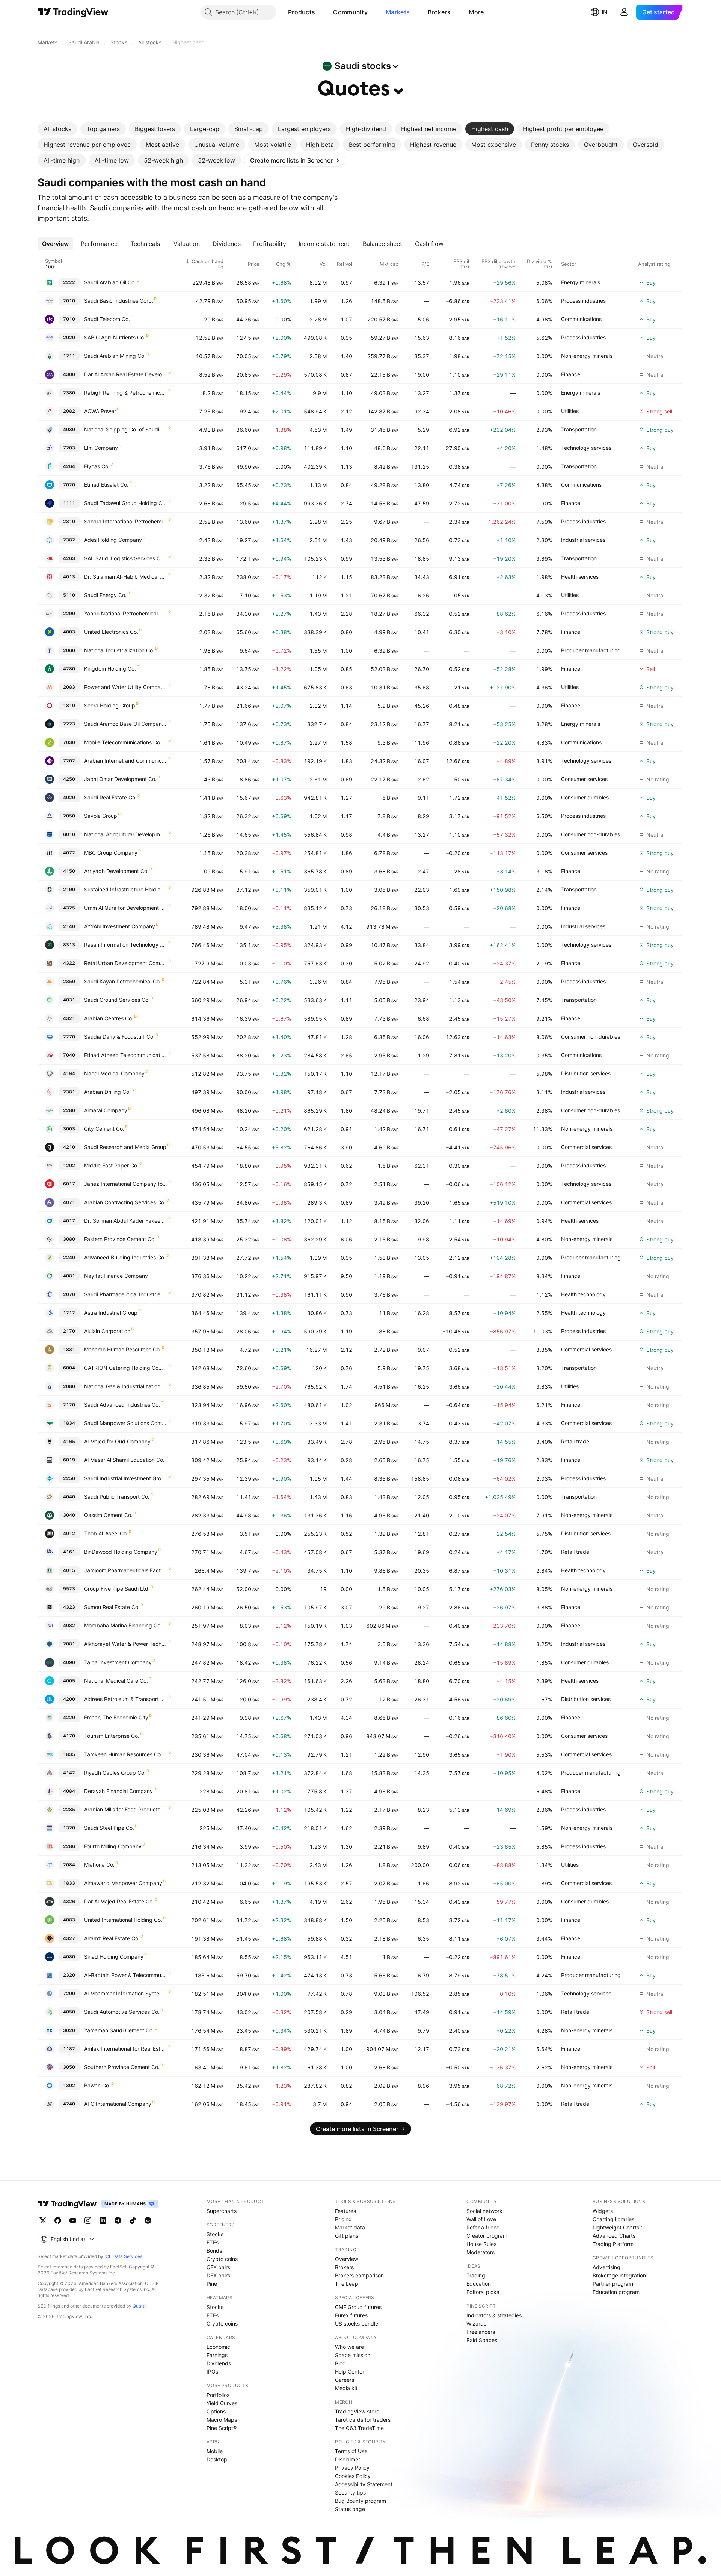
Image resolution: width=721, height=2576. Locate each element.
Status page (350, 2509)
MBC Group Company (111, 853)
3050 (69, 2067)
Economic (218, 2347)
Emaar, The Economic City (116, 1717)
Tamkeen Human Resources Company (126, 1754)
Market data (350, 2227)
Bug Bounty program (360, 2501)
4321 (69, 1018)
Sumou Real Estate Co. (112, 1607)
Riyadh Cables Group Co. (115, 1773)
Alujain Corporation (107, 1331)
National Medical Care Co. (116, 1681)
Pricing (343, 2219)
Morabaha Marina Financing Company (126, 1625)
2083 (69, 687)
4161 (69, 1552)
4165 (69, 1441)
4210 (69, 1147)
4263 (69, 558)
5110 (69, 595)
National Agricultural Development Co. (126, 834)
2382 (69, 540)
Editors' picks (483, 2292)
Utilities (570, 411)
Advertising (606, 2267)
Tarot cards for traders (363, 2420)
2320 (69, 1975)
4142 (69, 1773)
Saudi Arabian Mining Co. (115, 356)
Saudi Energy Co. (105, 595)
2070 (69, 1294)
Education (479, 2284)
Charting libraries (613, 2219)
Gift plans (347, 2236)
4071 (69, 1202)
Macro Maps (222, 2420)
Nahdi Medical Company (114, 1073)
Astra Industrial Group (111, 1313)
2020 (69, 337)
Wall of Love (481, 2219)
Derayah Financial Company (118, 1791)
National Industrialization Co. (119, 650)
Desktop (217, 2459)
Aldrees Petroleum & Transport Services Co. (126, 1699)
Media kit (346, 2388)
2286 (69, 1846)
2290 (69, 613)
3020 (69, 2030)
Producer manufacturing (591, 650)
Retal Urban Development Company (126, 963)
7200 (69, 1993)
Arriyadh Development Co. (116, 871)
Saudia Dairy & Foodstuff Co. (119, 1037)
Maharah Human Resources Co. (123, 1349)
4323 (69, 1607)
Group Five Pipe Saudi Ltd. (117, 1589)
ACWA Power (100, 411)
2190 (69, 889)
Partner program (613, 2284)
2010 (69, 301)
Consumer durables (585, 797)
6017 (69, 1184)
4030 (69, 429)
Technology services (586, 448)
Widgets (603, 2211)
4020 (69, 797)
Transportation (579, 429)
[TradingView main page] (73, 12)
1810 (69, 705)
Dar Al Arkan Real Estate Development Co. (126, 374)
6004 (69, 1368)
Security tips (350, 2492)
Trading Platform (613, 2244)
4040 (69, 1497)
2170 (69, 1331)
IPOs (212, 2372)
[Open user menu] (624, 12)
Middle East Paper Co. (111, 1165)
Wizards (476, 2323)
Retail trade (575, 1441)
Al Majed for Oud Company (117, 1441)
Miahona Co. (99, 1865)
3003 (69, 1129)
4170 (69, 1736)
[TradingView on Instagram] (88, 2220)
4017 (69, 1221)
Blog (340, 2363)
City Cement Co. (104, 1129)
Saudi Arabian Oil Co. (110, 282)
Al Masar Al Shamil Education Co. (124, 1460)
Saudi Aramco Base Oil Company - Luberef (126, 724)
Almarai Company (106, 1110)
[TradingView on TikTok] (133, 2220)
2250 (69, 1478)
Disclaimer (348, 2459)
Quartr (139, 2306)
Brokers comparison (359, 2275)
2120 (69, 1405)
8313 (69, 945)
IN (605, 12)
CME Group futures (358, 2307)
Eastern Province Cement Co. (120, 1239)
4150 (69, 871)
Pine (212, 2284)
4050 (69, 2012)
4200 (69, 1699)
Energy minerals (581, 282)
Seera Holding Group (110, 705)
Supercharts (222, 2211)
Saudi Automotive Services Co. (122, 2012)
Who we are (349, 2347)
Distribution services (586, 1073)
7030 (69, 742)
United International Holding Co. (123, 1920)
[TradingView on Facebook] (58, 2220)
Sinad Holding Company (114, 1957)
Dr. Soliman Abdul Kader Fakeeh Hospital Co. (126, 1221)
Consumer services (584, 779)
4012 (69, 1533)
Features (345, 2211)
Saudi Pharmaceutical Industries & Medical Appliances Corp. (126, 1294)
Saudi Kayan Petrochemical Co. (123, 981)
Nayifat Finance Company (116, 1276)
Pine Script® (222, 2428)
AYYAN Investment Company (120, 926)
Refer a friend (483, 2227)
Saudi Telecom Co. (107, 319)
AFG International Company (118, 2104)
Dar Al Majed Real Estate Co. (119, 1901)
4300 (69, 374)
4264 (69, 466)
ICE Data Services (123, 2256)
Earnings (217, 2355)
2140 (69, 926)
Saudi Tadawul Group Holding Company (126, 503)
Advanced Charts (614, 2236)
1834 (69, 1423)
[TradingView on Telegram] (118, 2220)
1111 (69, 503)
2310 (69, 521)
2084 (69, 1865)
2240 (69, 1257)
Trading (476, 2275)
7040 (69, 1055)
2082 (69, 411)
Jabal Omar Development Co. (120, 779)
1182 (69, 2049)
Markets (398, 12)
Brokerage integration (619, 2275)
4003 (69, 632)
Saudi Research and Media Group (125, 1147)
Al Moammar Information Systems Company (126, 1993)
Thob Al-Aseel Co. (106, 1533)
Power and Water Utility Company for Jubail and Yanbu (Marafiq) (126, 687)
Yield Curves (222, 2403)
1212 (69, 1313)
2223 (69, 724)
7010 (69, 319)
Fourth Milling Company (113, 1846)
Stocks (215, 2234)
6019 (69, 1460)
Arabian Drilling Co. (107, 1092)
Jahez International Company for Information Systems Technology (126, 1184)
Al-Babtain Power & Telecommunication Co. (126, 1975)
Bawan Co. (97, 2085)
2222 (69, 282)
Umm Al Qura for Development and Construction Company (126, 908)
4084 (69, 1791)
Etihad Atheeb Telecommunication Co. (126, 1055)
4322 (69, 963)
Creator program (487, 2236)
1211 (69, 356)
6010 (69, 834)
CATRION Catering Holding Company (126, 1368)
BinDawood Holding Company (121, 1552)
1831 (69, 1349)
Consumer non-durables (591, 834)
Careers (345, 2380)
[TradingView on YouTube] (73, 2220)
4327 (69, 1938)
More (476, 12)
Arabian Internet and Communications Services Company (126, 761)
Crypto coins (222, 2259)
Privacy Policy (352, 2468)
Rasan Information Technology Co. (126, 945)
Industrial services (583, 540)
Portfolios (218, 2395)
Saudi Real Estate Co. (110, 797)
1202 (69, 1165)
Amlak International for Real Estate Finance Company (126, 2049)
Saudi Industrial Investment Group (126, 1478)
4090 (69, 1662)
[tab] (57, 129)
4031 (69, 1000)
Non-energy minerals (587, 356)
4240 (69, 2104)
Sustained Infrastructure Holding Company (126, 889)
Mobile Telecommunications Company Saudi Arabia (126, 742)
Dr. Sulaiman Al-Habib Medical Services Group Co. (126, 577)
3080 (69, 1239)
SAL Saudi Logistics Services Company (126, 558)
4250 (69, 779)
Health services (580, 577)
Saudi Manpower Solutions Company (126, 1423)
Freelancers (481, 2332)
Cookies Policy (353, 2476)
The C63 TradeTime (359, 2428)
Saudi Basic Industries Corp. (119, 301)
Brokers (439, 12)
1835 (69, 1754)
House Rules (481, 2244)
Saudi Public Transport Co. (117, 1497)
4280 (69, 669)
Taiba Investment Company (118, 1662)
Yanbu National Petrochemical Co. (126, 613)
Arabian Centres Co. (109, 1018)
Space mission (353, 2355)
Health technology (583, 1294)
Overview (347, 2259)
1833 (69, 1883)
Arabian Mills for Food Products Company (126, 1809)
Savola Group (101, 816)
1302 (69, 2085)
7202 (69, 761)
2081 (69, 1644)
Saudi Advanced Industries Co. (122, 1405)
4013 (69, 577)
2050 (69, 816)
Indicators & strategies (494, 2315)
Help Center (350, 2372)
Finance (571, 374)
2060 (69, 650)
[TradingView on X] (43, 2220)
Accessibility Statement (364, 2484)
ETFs (213, 2242)
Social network (484, 2211)
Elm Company (101, 448)
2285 (69, 1809)
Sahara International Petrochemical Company (126, 521)
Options (216, 2411)
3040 (69, 1515)
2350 (69, 981)
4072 (69, 853)
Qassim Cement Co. (108, 1515)
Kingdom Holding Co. (110, 669)
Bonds (214, 2251)
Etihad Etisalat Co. (106, 485)
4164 (69, 1073)
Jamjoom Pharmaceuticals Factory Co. (126, 1570)
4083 (69, 1920)
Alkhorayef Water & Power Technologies (126, 1644)
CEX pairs (218, 2267)
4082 (69, 1625)
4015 (69, 1570)
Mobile (215, 2451)
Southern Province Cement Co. (122, 2067)
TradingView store (357, 2411)
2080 (69, 1386)
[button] (321, 12)
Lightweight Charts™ (618, 2227)
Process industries (583, 301)
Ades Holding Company (113, 540)
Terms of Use (351, 2451)
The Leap (347, 2284)
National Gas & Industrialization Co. (126, 1386)
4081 (69, 1276)
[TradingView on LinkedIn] (103, 2220)
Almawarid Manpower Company (123, 1883)
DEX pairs (218, 2275)
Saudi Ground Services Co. (117, 1000)
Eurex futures (351, 2315)
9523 (69, 1589)
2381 (69, 1092)
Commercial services (586, 1147)
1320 (69, 1828)
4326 (69, 1901)
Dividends (219, 2363)
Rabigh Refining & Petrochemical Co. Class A (126, 393)
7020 (69, 485)
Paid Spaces (482, 2340)
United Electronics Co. (111, 632)
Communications (581, 319)
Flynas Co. (97, 466)
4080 (69, 1957)
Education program (616, 2292)
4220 (69, 1717)
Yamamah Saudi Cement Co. (119, 2030)
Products (302, 12)
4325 (69, 908)
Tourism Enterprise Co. (112, 1736)
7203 (69, 448)
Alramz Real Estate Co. (112, 1938)
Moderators (480, 2252)
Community (350, 12)
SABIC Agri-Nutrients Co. (115, 337)
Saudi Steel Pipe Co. (109, 1828)
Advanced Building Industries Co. (125, 1257)
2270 (69, 1037)
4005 (69, 1681)
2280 (69, 1110)
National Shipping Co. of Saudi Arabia (126, 429)
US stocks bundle (357, 2323)
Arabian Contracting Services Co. (125, 1202)
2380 (69, 393)
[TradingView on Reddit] (148, 2220)
